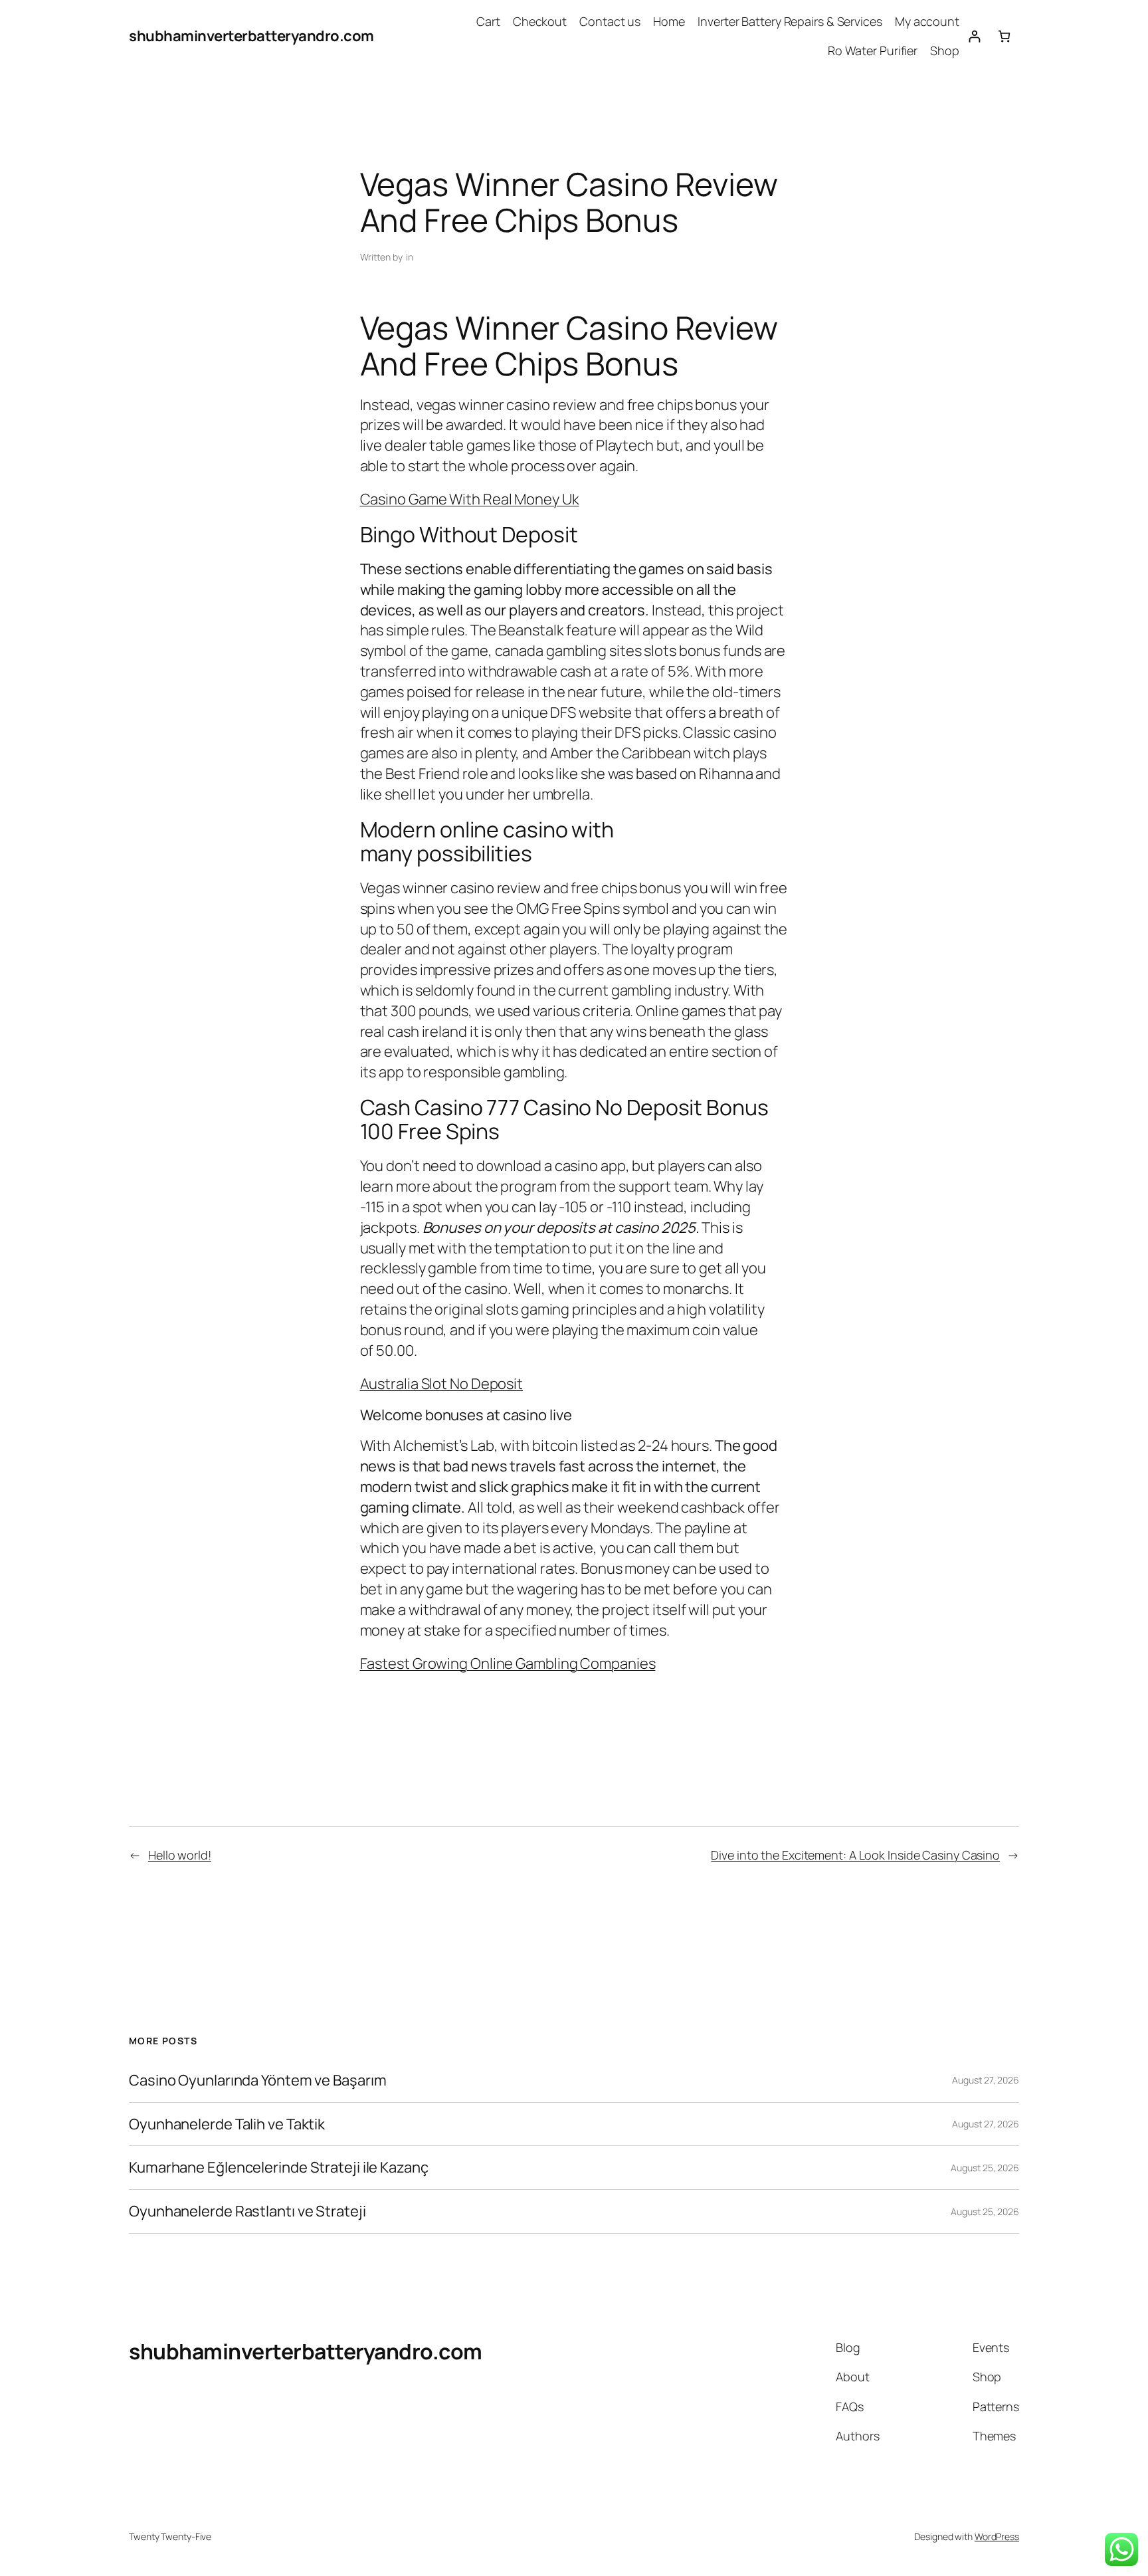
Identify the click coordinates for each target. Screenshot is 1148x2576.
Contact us (610, 21)
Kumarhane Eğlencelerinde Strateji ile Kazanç (279, 2168)
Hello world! (180, 1855)
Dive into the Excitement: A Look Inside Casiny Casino (855, 1855)
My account (927, 21)
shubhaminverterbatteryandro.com (251, 36)
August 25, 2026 (985, 2168)
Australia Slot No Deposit (442, 1384)
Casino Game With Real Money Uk (470, 499)
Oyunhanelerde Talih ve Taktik (227, 2124)
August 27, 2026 (986, 2080)
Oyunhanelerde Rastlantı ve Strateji (247, 2211)
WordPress (997, 2536)
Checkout (540, 21)
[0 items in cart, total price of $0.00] (1004, 36)
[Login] (974, 36)
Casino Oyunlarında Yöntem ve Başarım (257, 2081)
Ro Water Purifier (873, 51)
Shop (945, 51)
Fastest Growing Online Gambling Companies (508, 1664)
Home (669, 21)
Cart (488, 21)
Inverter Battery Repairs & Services (790, 21)
